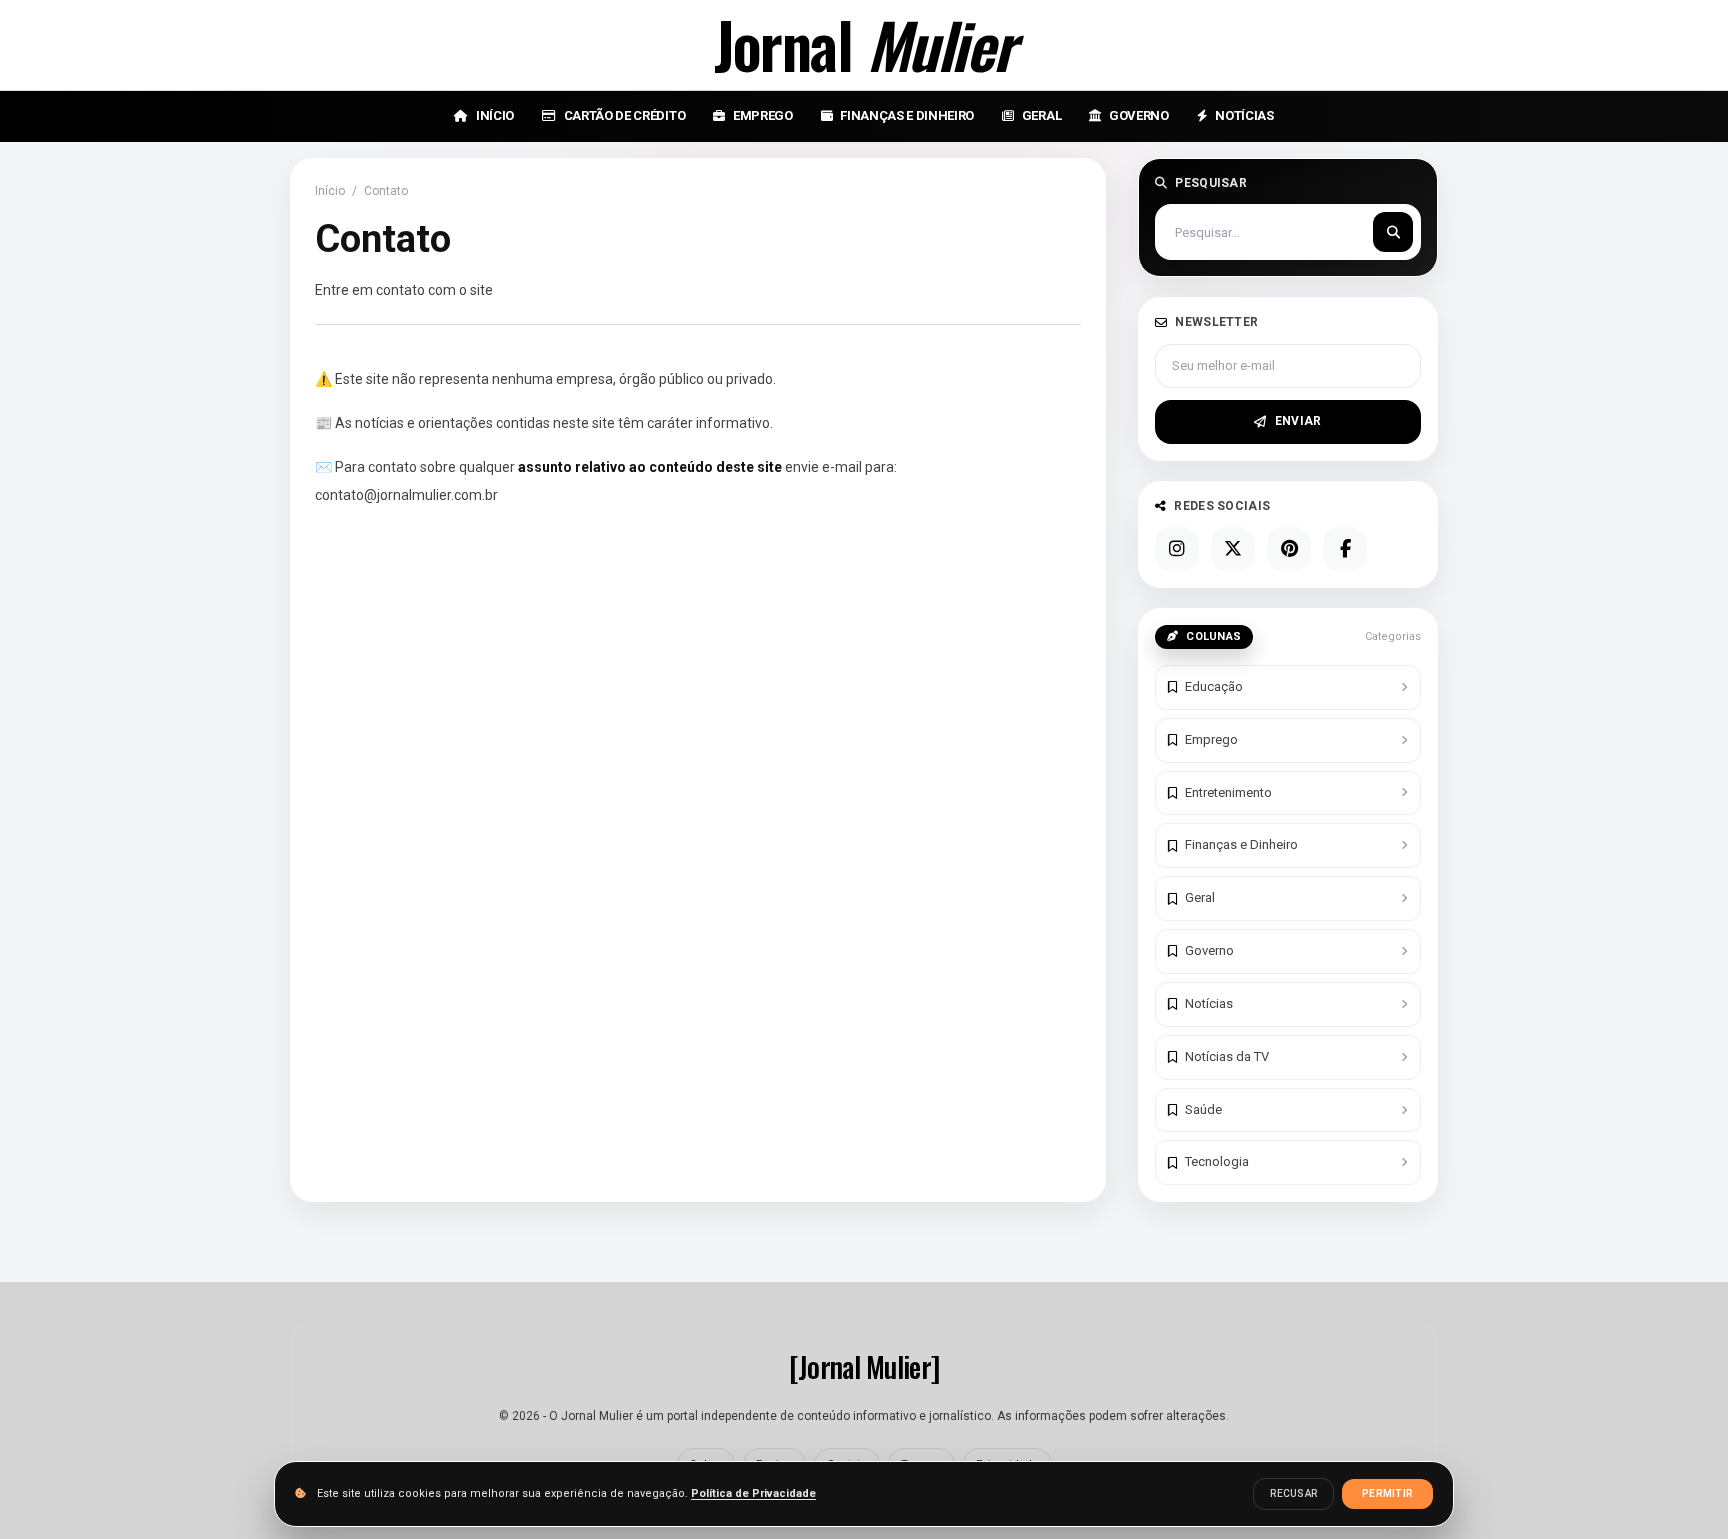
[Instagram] (1177, 549)
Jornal (864, 45)
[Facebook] (1345, 549)
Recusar (1293, 1493)
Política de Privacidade (753, 1493)
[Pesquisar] (1393, 232)
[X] (1233, 549)
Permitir (1387, 1493)
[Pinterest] (1289, 549)
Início (330, 191)
